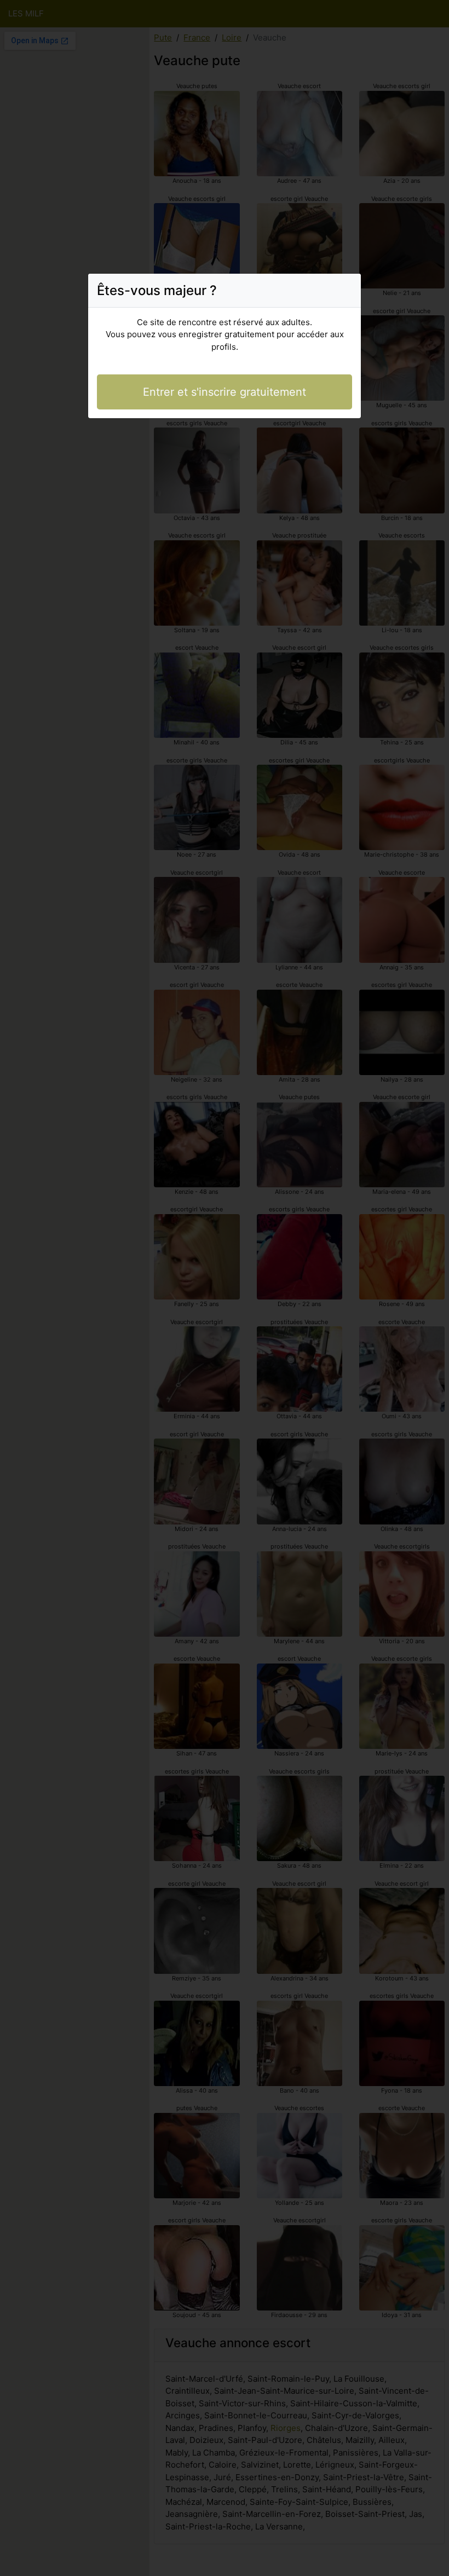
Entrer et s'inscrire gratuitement (225, 392)
